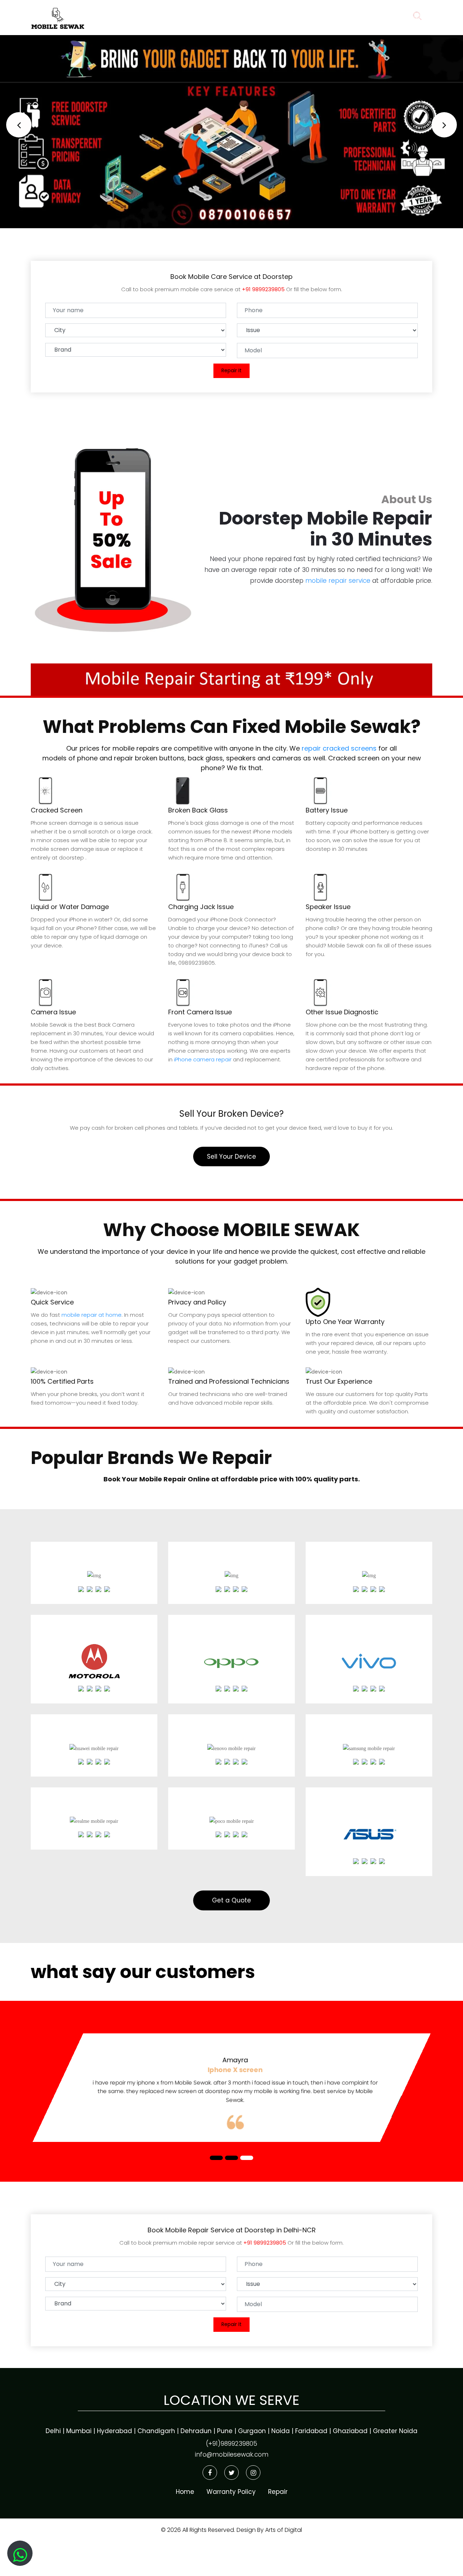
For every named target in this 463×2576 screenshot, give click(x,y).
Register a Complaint (306, 16)
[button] (19, 125)
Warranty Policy (231, 2490)
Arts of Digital (283, 2528)
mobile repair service (338, 581)
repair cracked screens (339, 748)
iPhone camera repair (203, 1059)
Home (201, 16)
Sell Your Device (231, 1157)
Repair (242, 16)
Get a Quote (231, 1900)
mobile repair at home (92, 1315)
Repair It (231, 370)
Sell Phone (375, 16)
